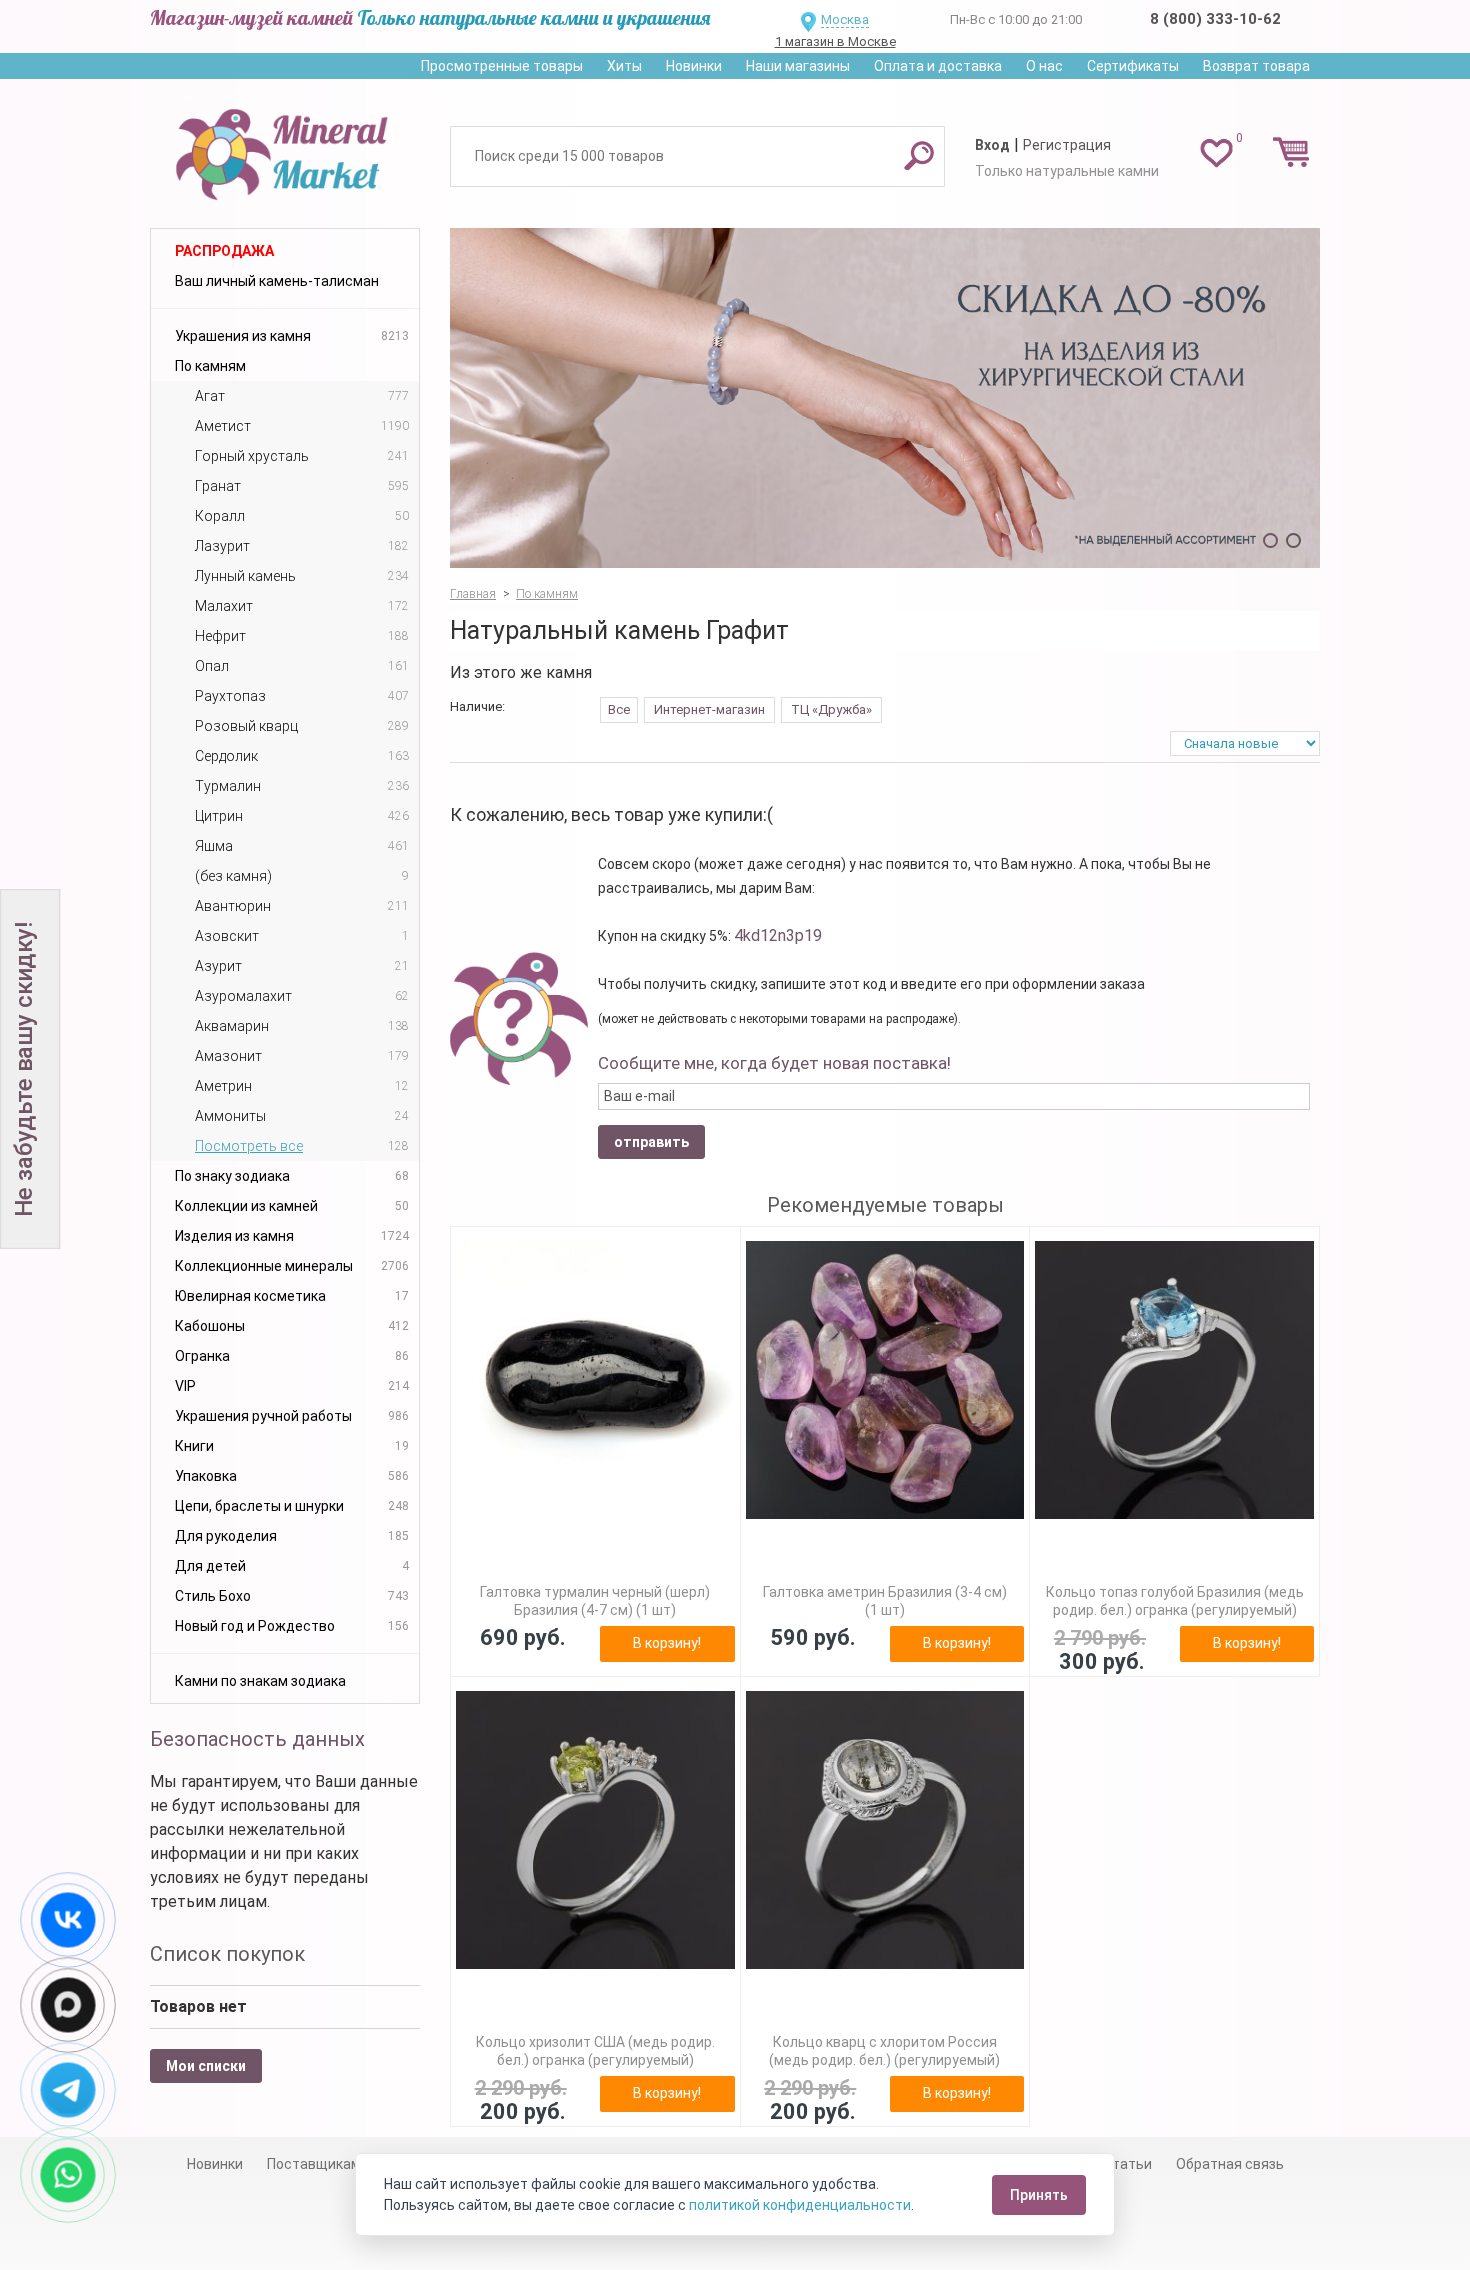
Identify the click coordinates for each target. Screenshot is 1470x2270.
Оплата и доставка (938, 66)
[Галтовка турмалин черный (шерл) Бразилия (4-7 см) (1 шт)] (595, 1380)
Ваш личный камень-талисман (277, 281)
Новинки (694, 66)
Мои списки (206, 2066)
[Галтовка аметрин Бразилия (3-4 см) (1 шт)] (885, 1380)
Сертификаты (1133, 66)
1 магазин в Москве (835, 41)
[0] (1216, 152)
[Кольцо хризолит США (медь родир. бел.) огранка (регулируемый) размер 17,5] (595, 1830)
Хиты (624, 66)
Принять (1039, 2195)
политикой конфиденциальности (800, 2205)
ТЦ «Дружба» (831, 709)
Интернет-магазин (709, 709)
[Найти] (919, 155)
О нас (1044, 66)
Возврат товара (1256, 66)
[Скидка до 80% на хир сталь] (885, 398)
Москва (845, 19)
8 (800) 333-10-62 (1215, 19)
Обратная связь (1230, 2164)
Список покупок (227, 1954)
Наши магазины (798, 66)
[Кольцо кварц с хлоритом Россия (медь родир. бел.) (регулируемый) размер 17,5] (885, 1830)
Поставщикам (314, 2164)
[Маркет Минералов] (285, 149)
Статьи (1127, 2164)
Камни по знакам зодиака (260, 1681)
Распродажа (224, 251)
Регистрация (1067, 145)
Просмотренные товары (502, 66)
